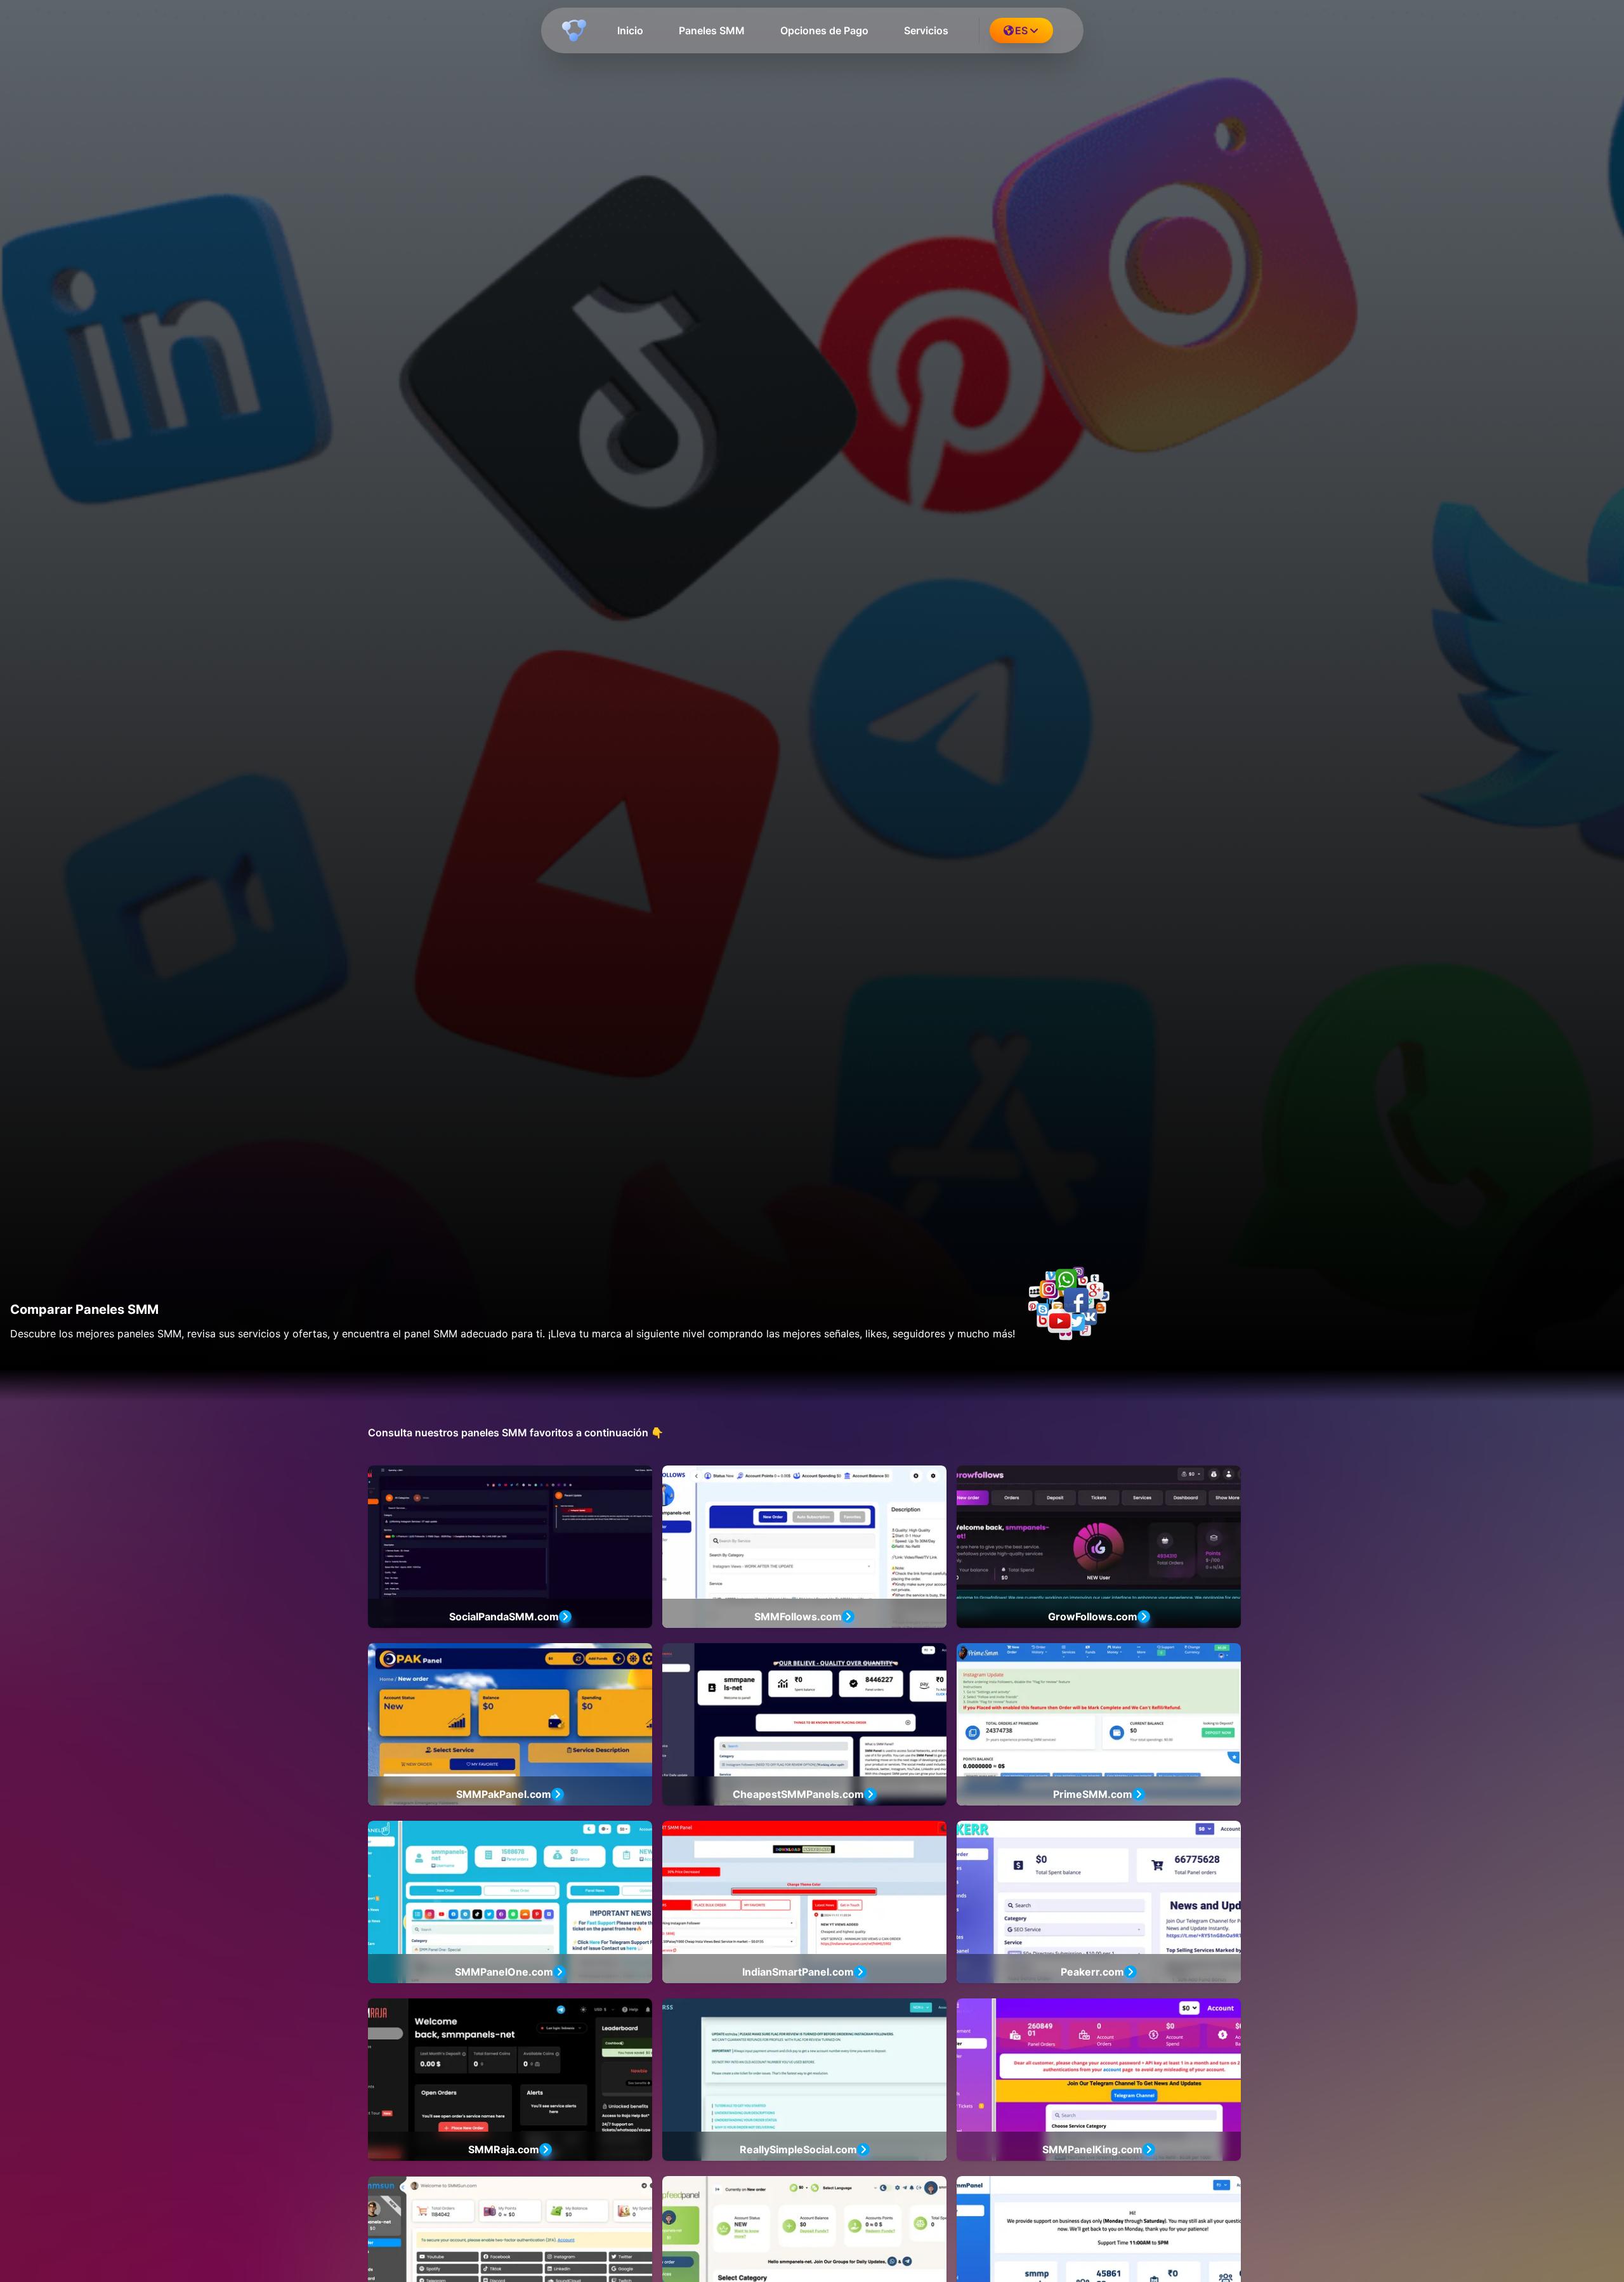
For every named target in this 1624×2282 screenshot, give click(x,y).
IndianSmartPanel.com (798, 1972)
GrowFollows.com (1093, 1616)
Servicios (926, 30)
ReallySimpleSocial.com (798, 2149)
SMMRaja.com (504, 2149)
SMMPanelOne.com (504, 1972)
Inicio (630, 30)
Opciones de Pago (824, 30)
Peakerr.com (1092, 1972)
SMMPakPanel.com (504, 1794)
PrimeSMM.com (1093, 1794)
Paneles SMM (712, 30)
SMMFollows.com (798, 1616)
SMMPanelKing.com (1092, 2149)
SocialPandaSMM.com (504, 1616)
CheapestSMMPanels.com (798, 1794)
